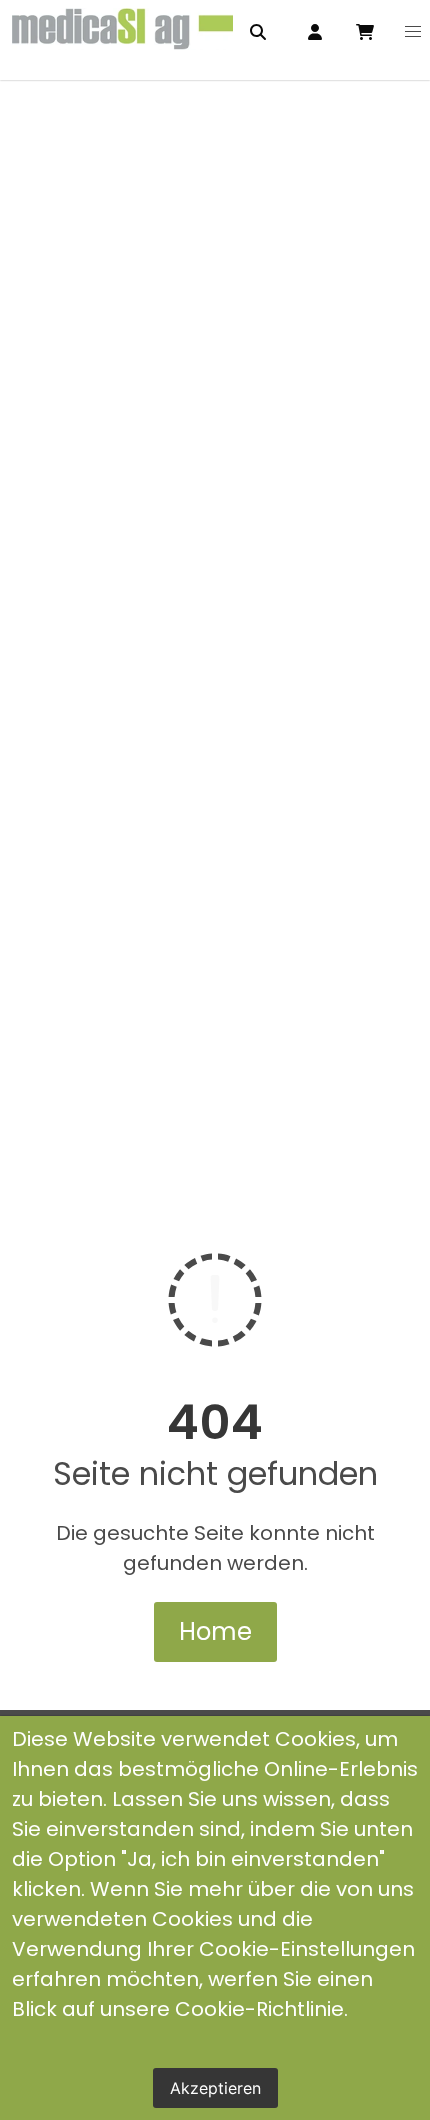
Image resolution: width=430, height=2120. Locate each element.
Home (215, 1631)
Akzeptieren (215, 2088)
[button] (412, 32)
